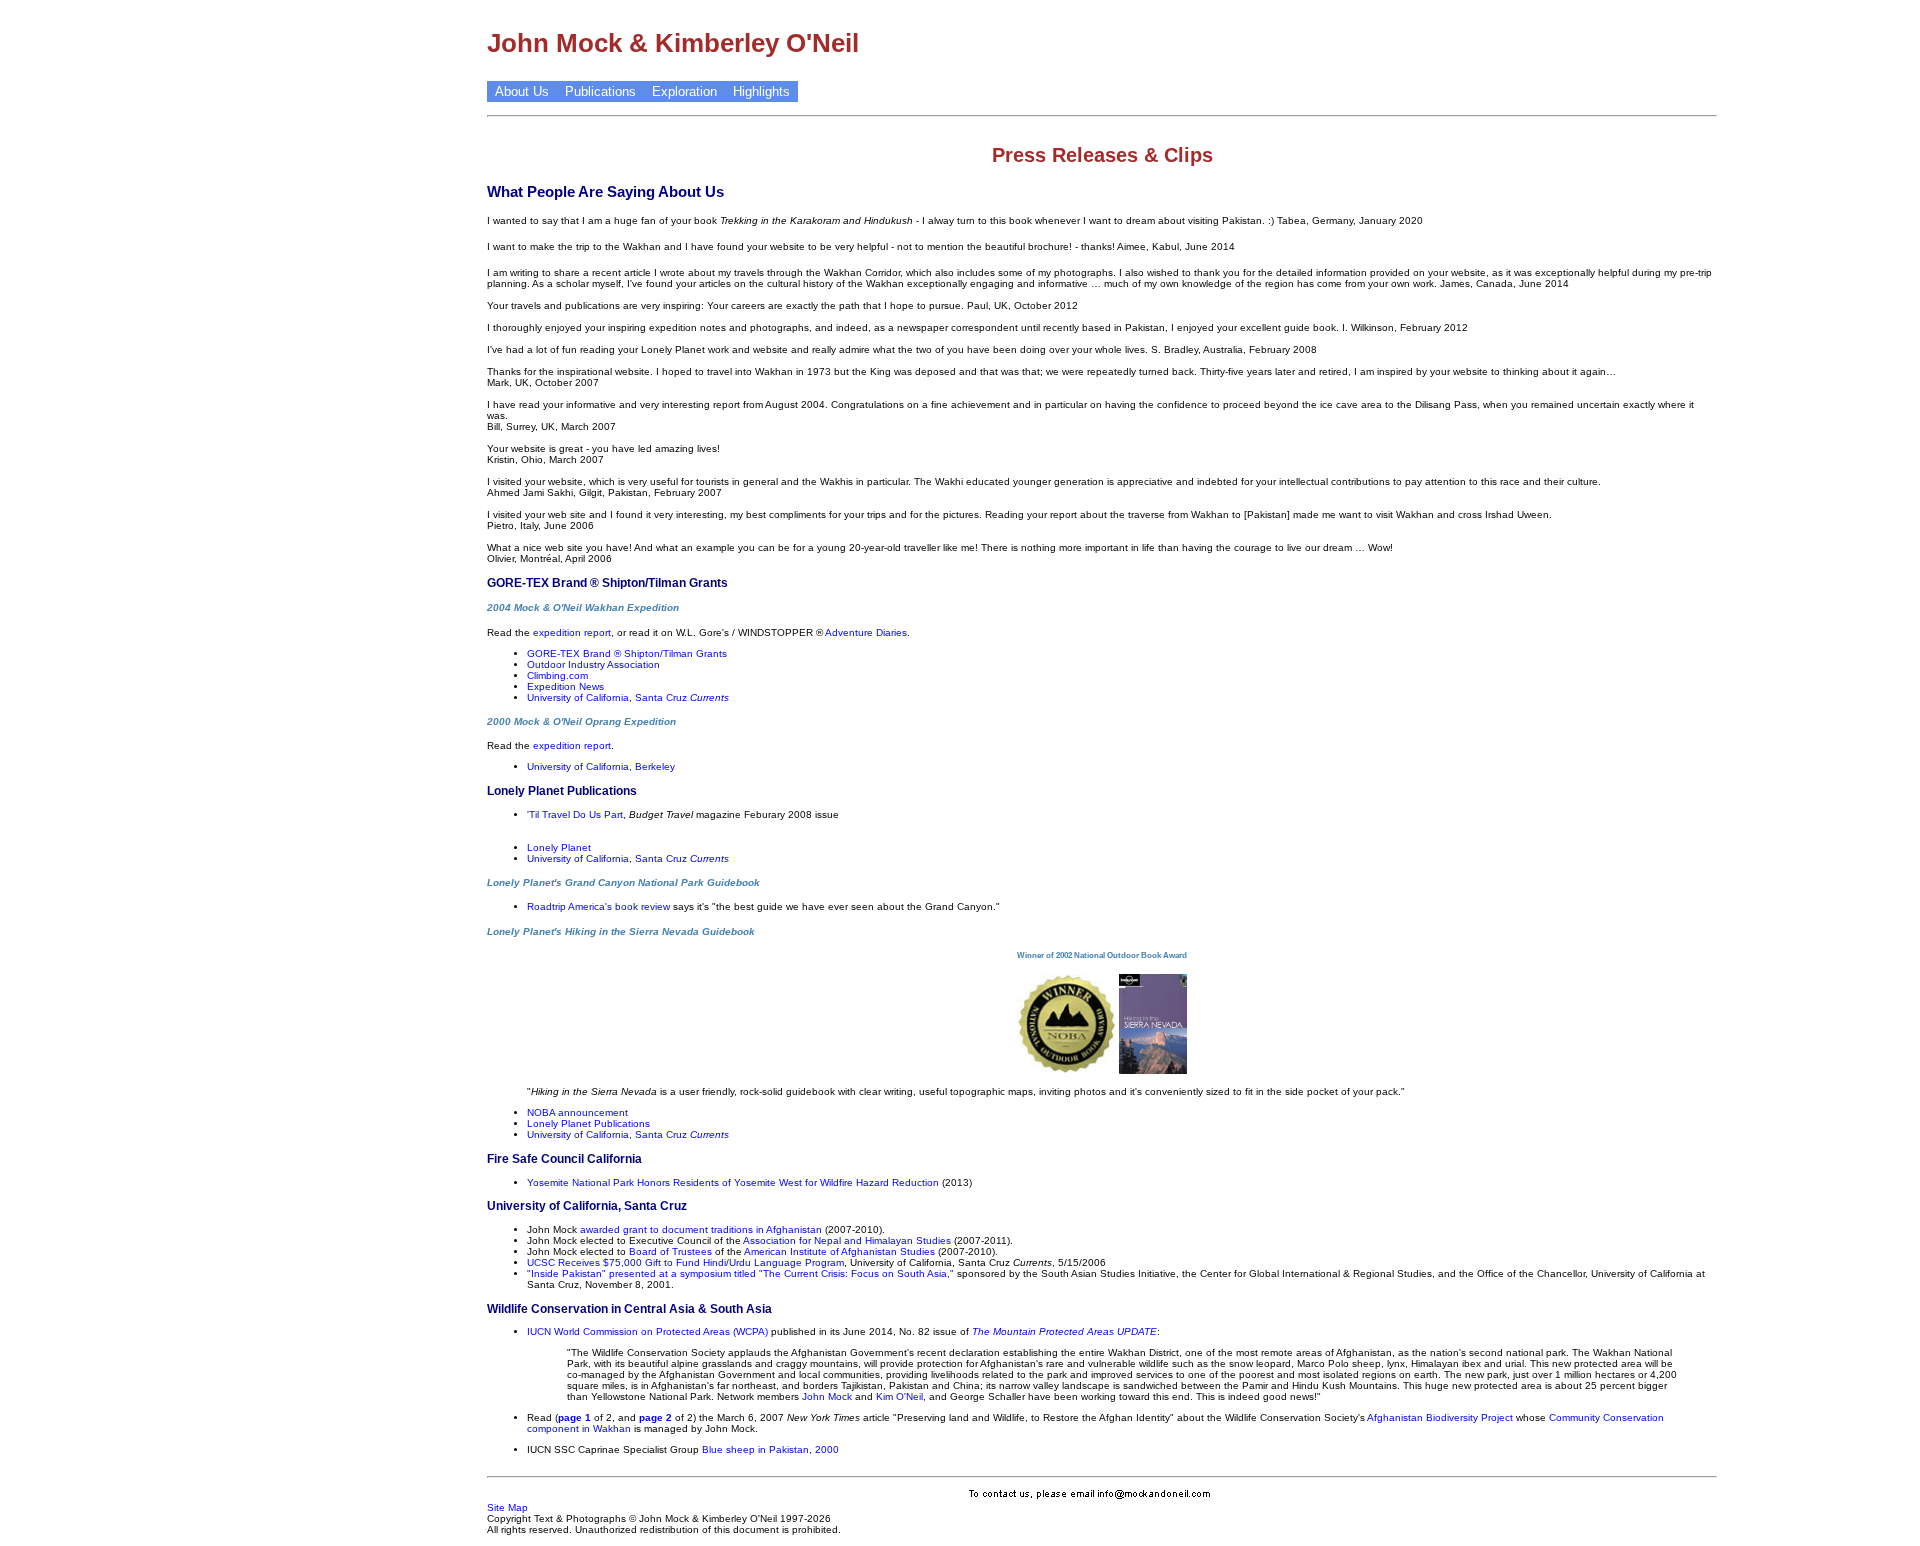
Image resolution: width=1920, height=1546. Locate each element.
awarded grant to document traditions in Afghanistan (701, 1229)
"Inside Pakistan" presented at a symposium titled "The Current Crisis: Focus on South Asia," (740, 1273)
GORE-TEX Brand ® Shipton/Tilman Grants (627, 653)
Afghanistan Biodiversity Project (1440, 1417)
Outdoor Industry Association (593, 664)
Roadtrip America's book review (598, 906)
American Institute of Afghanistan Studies (839, 1251)
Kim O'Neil (899, 1396)
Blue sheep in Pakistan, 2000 (770, 1449)
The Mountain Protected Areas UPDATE (1064, 1331)
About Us (522, 91)
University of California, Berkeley (601, 766)
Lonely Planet (559, 847)
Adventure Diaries (866, 632)
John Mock (827, 1396)
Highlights (761, 91)
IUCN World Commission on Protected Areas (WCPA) (647, 1331)
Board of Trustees (670, 1251)
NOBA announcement (577, 1112)
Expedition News (565, 686)
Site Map (507, 1507)
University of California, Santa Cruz (628, 697)
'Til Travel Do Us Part (575, 814)
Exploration (684, 91)
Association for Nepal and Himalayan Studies (847, 1240)
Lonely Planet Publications (588, 1123)
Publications (600, 91)
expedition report (572, 632)
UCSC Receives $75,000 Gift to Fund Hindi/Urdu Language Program (685, 1262)
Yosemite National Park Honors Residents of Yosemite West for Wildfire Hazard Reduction (733, 1182)
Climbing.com (557, 675)
